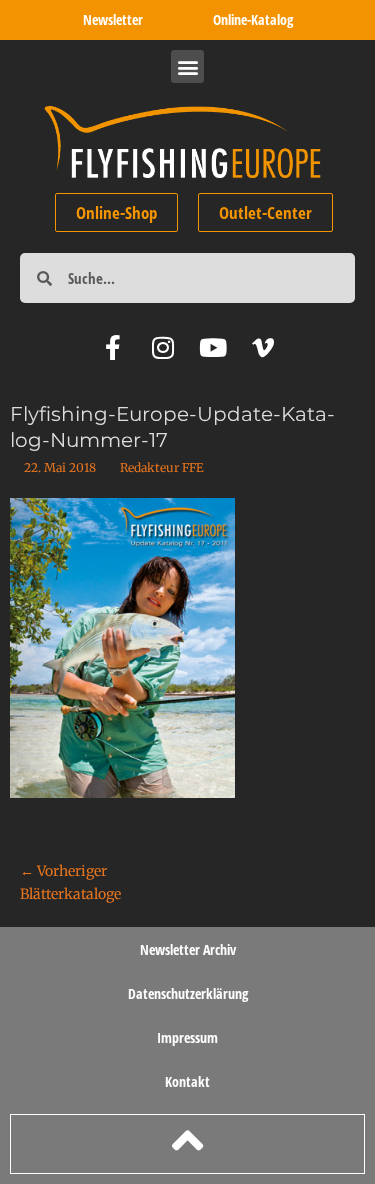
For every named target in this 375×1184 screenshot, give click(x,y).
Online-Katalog (253, 19)
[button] (187, 66)
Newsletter (113, 19)
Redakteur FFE (162, 467)
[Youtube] (212, 347)
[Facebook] (112, 347)
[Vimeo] (262, 347)
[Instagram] (162, 347)
